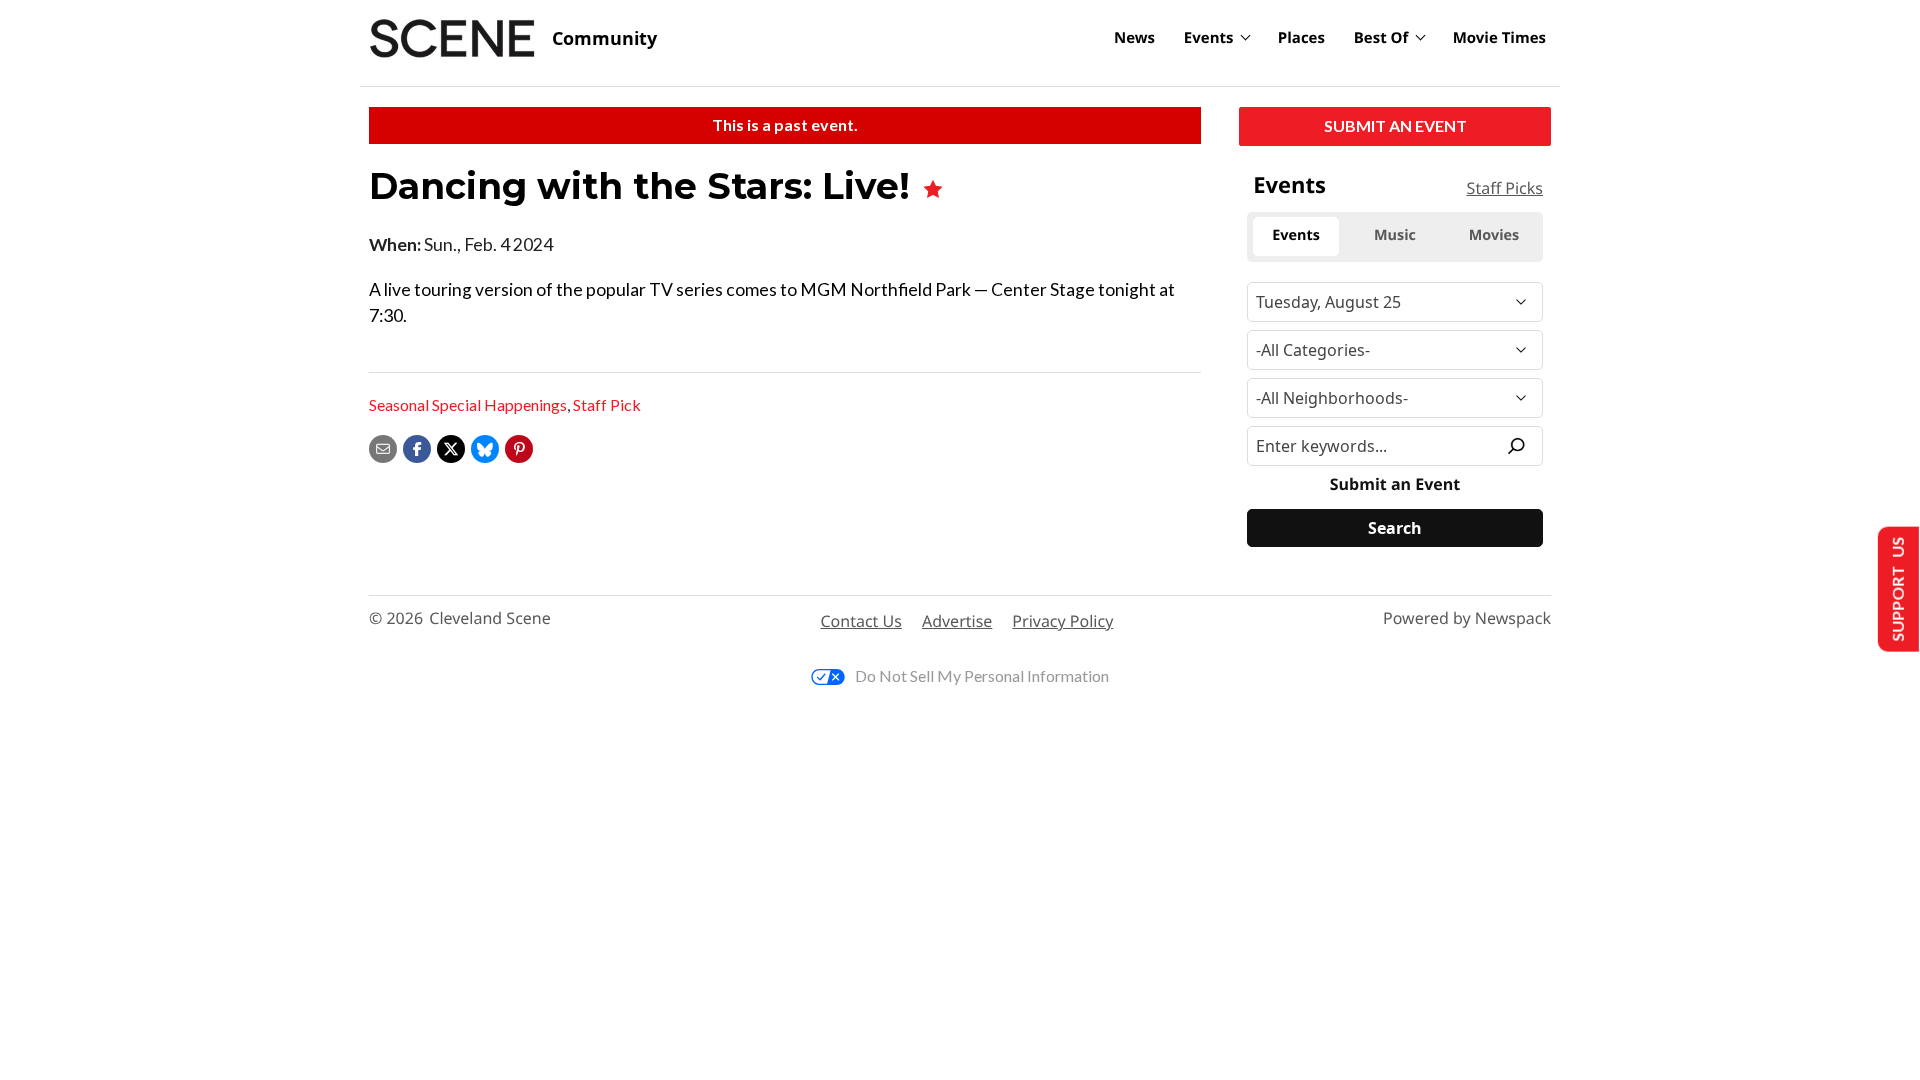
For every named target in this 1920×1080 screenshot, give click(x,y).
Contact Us (861, 621)
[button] (519, 446)
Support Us (1896, 589)
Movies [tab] (1494, 235)
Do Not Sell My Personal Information (982, 675)
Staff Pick (607, 404)
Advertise (957, 621)
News (1134, 38)
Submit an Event (1395, 125)
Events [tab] (1296, 235)
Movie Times (1499, 38)
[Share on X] (451, 446)
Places (1301, 38)
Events (1209, 38)
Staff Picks (1505, 188)
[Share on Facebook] (417, 446)
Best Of (1381, 38)
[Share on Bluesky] (485, 446)
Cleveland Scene (490, 618)
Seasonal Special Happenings (468, 404)
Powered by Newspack (1467, 618)
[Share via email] (383, 446)
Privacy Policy (1062, 621)
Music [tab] (1395, 235)
